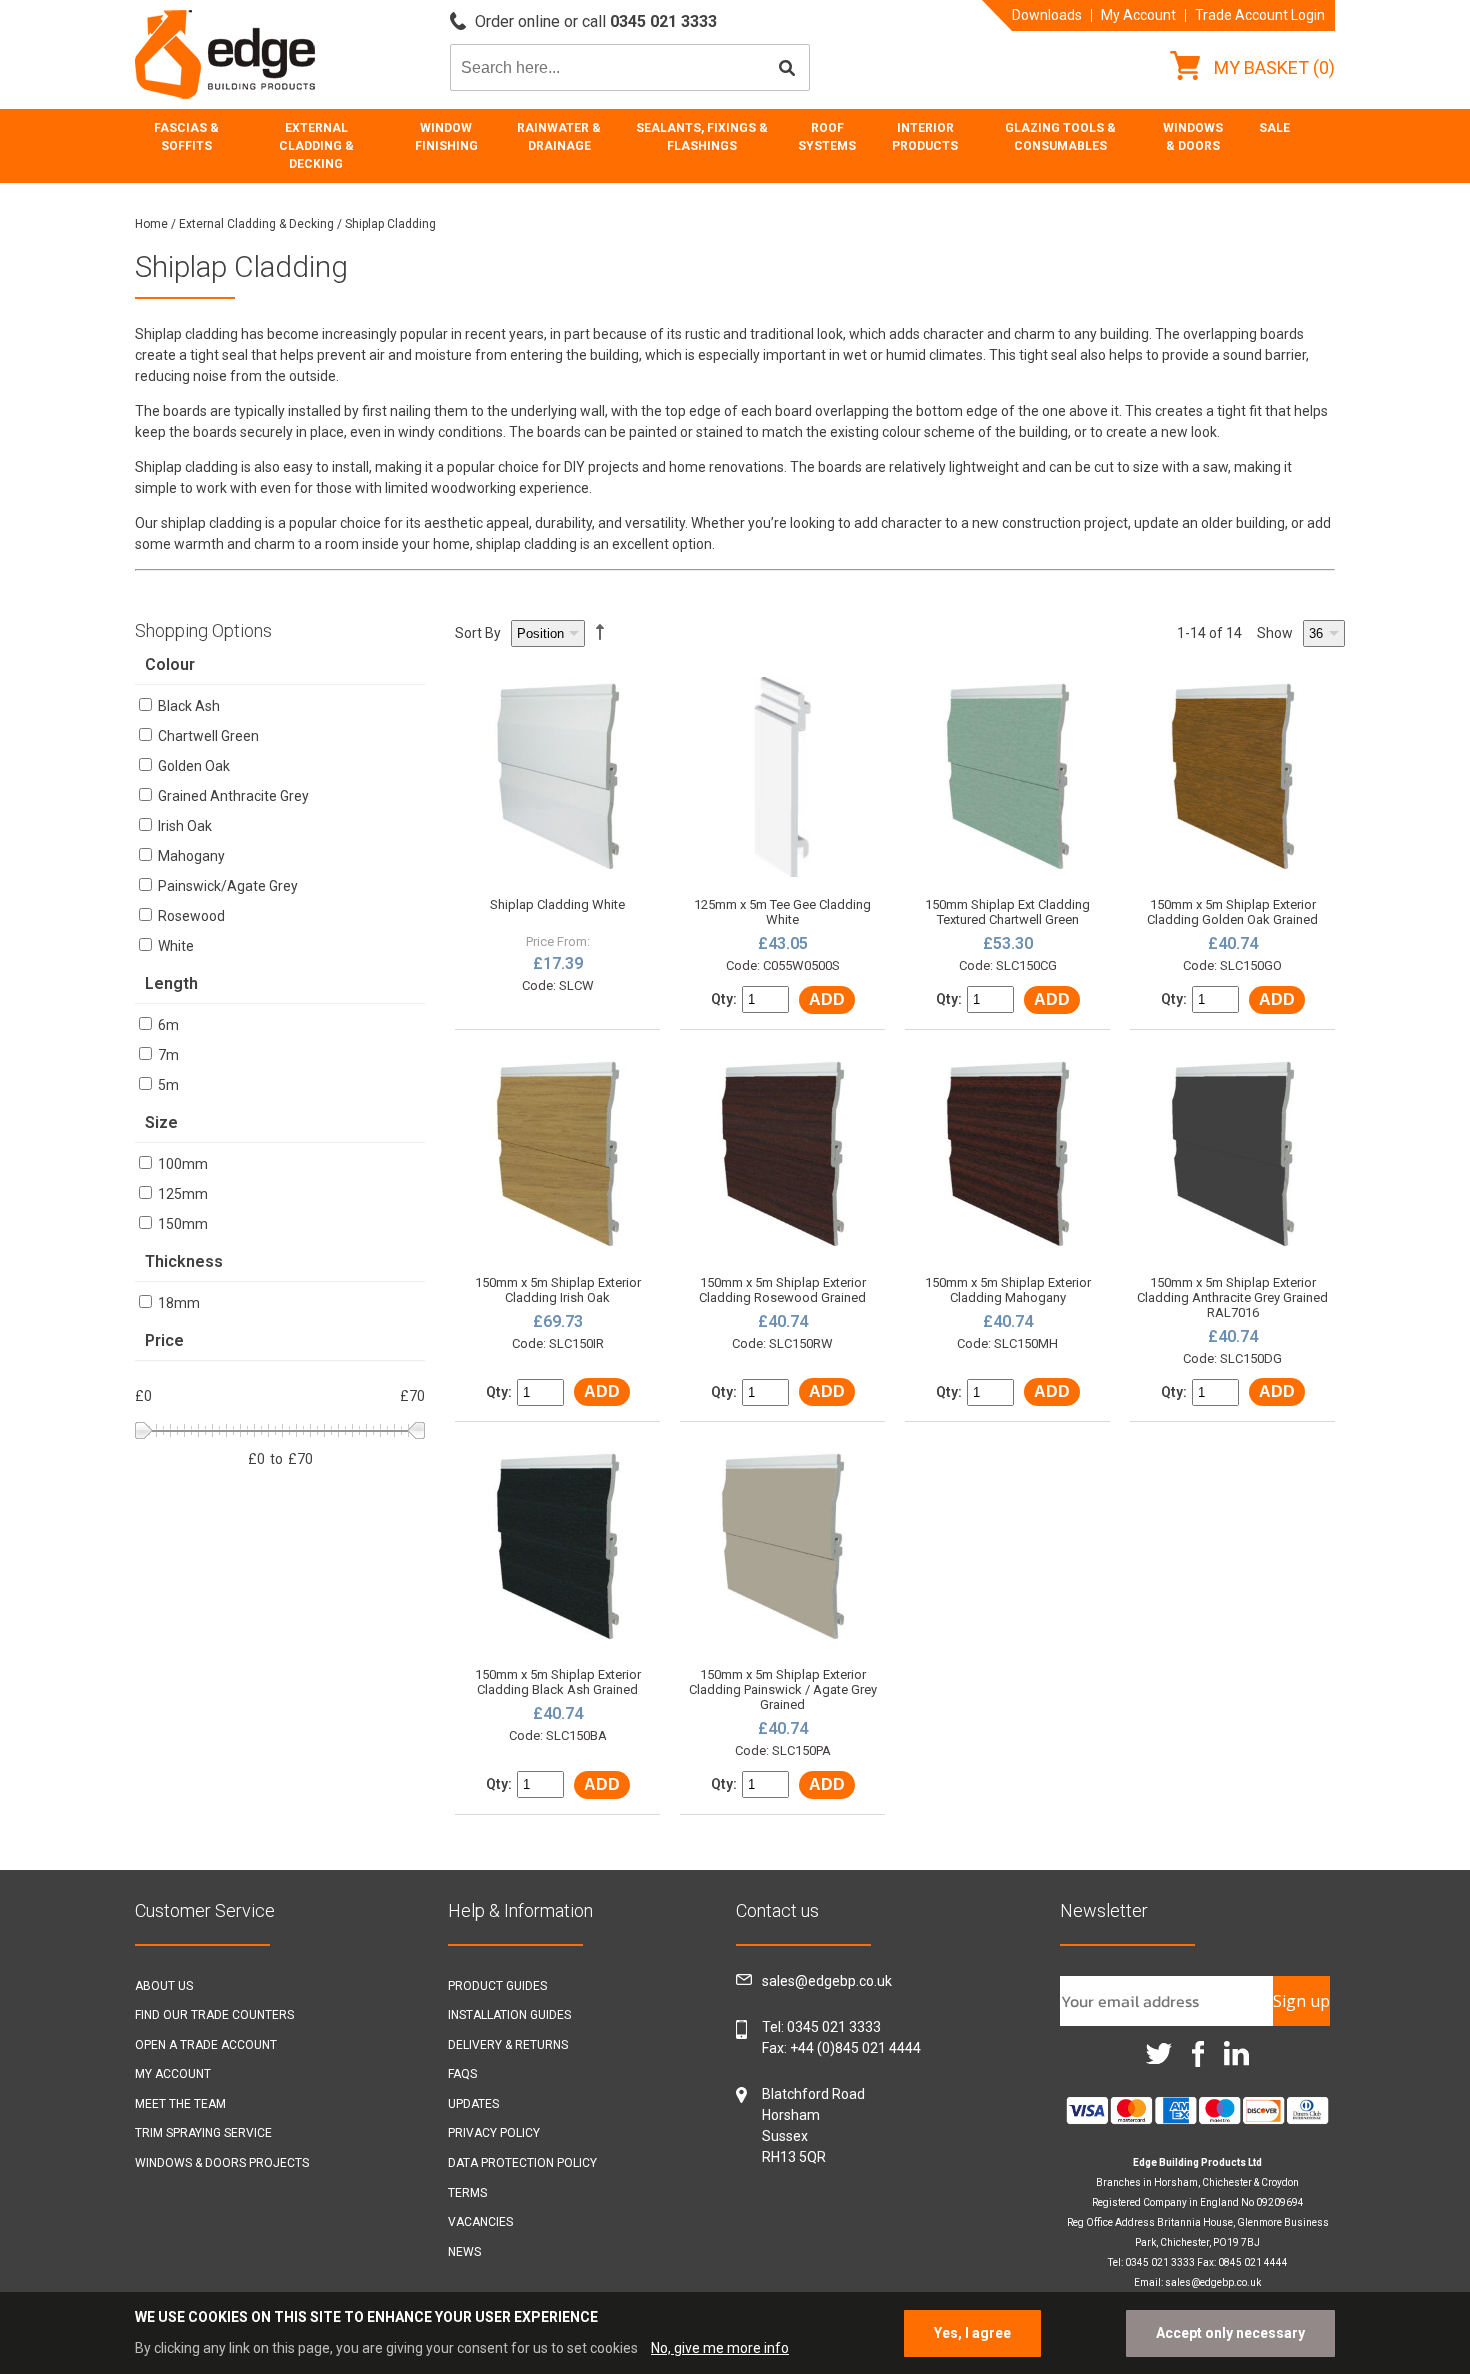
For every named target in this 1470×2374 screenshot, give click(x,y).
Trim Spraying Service (203, 2133)
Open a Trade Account (206, 2045)
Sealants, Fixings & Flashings (702, 137)
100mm (181, 1164)
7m (167, 1055)
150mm (181, 1224)
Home (151, 224)
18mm (177, 1303)
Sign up (1301, 2001)
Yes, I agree (972, 2333)
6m (167, 1025)
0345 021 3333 (834, 2027)
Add (827, 999)
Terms (467, 2193)
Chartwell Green (207, 736)
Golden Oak (192, 766)
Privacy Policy (494, 2133)
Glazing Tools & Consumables (1060, 137)
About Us (164, 1986)
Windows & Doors (1193, 137)
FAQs (462, 2074)
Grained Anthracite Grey (232, 796)
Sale (1274, 128)
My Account (1138, 15)
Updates (473, 2104)
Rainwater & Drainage (559, 137)
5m (167, 1085)
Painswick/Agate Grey (226, 886)
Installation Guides (509, 2015)
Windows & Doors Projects (222, 2163)
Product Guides (497, 1986)
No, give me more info (720, 2348)
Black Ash (187, 706)
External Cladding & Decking (316, 146)
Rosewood (190, 916)
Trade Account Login (1260, 15)
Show (1275, 633)
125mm (181, 1194)
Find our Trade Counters (214, 2015)
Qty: (724, 999)
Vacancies (480, 2222)
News (464, 2252)
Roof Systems (827, 137)
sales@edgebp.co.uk (827, 1981)
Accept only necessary (1230, 2333)
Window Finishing (446, 137)
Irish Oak (183, 826)
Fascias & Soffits (186, 137)
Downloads (1047, 15)
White (174, 946)
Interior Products (925, 137)
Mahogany (190, 856)
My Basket (1272, 67)
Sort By (478, 633)
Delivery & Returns (508, 2045)
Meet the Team (180, 2104)
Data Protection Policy (522, 2163)
